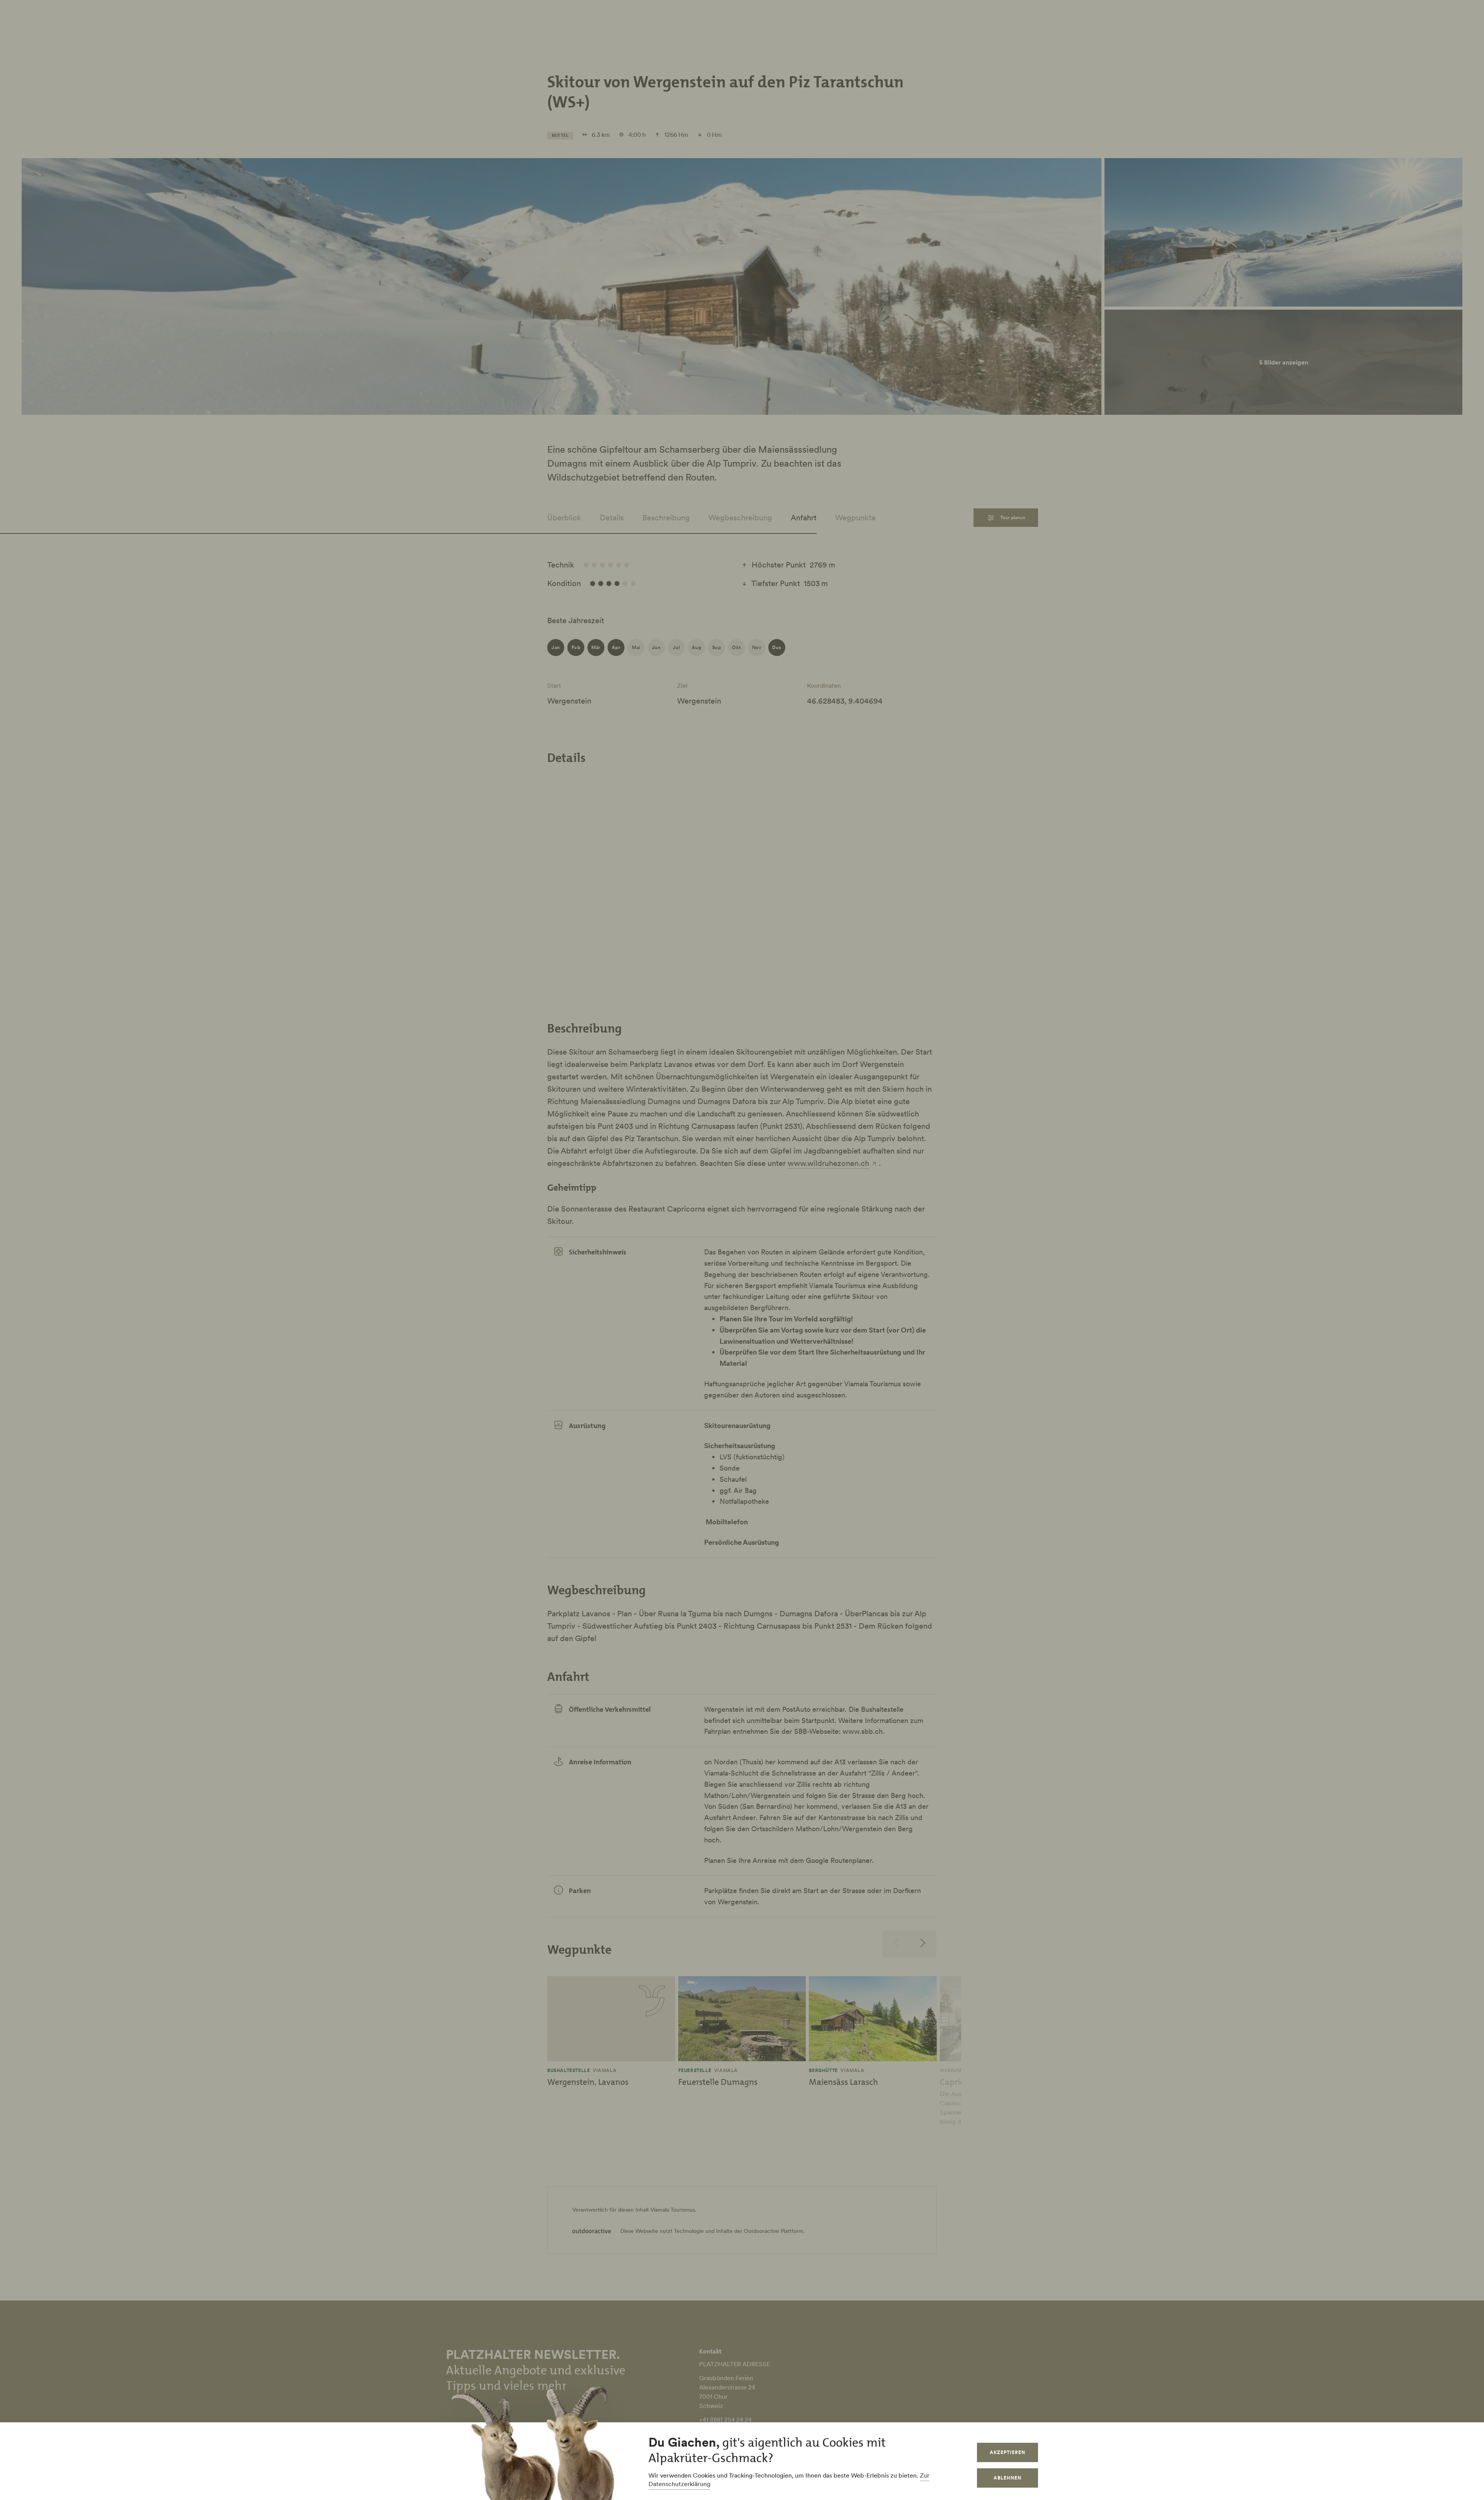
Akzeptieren (1007, 2452)
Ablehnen (1007, 2478)
